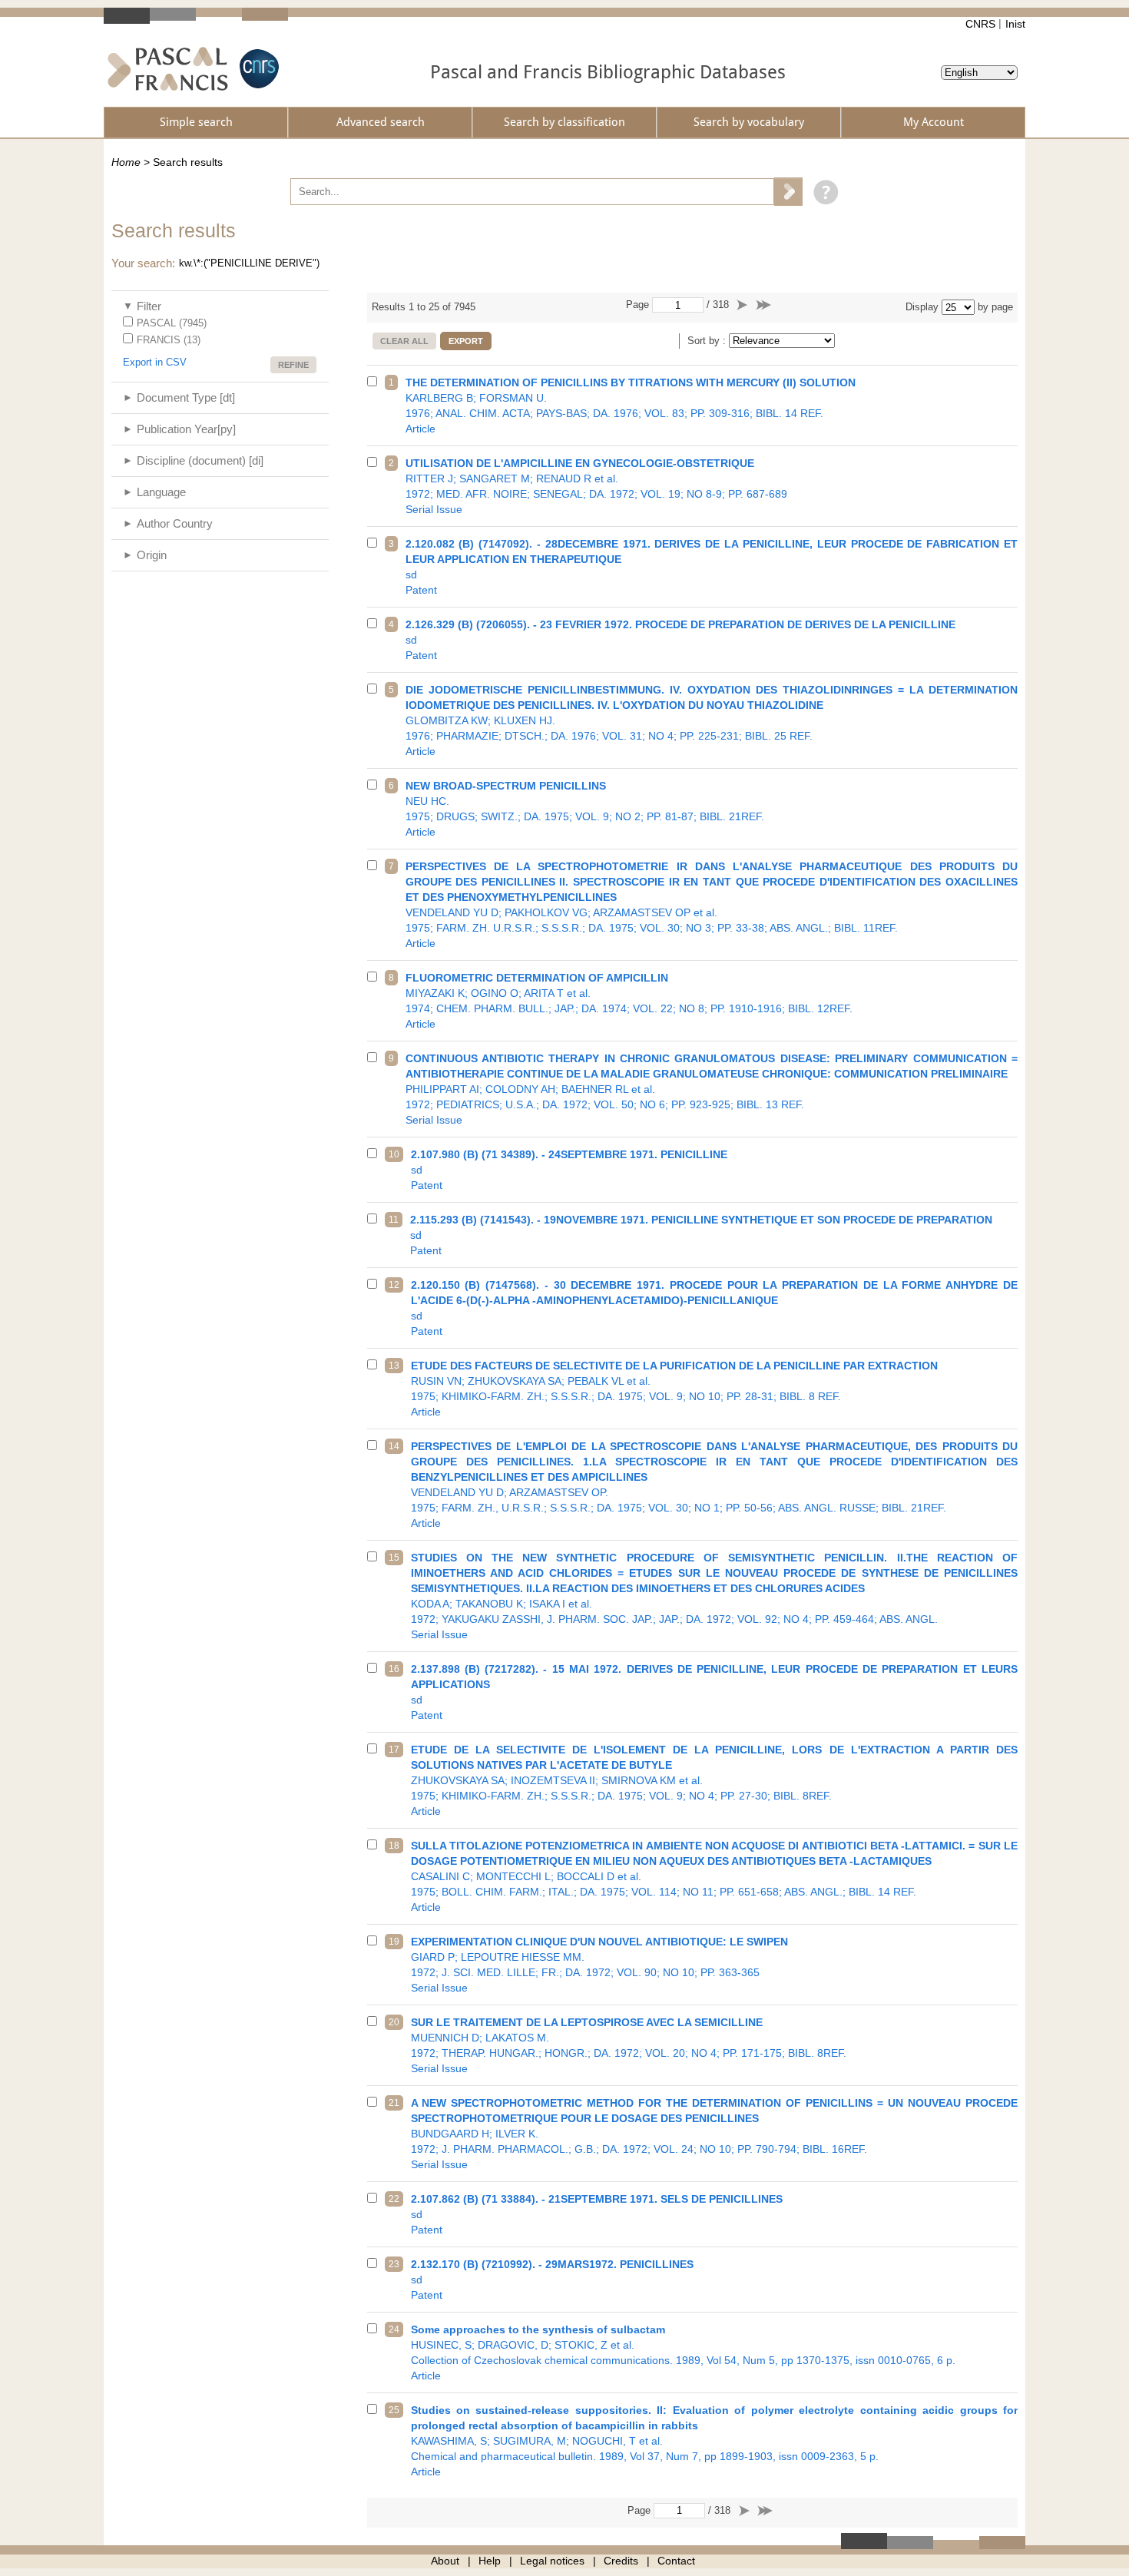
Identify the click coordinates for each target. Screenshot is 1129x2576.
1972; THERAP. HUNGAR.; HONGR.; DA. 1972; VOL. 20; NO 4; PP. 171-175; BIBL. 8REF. (629, 2045)
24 (394, 2329)
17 (394, 1750)
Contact (676, 2561)
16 (394, 1669)
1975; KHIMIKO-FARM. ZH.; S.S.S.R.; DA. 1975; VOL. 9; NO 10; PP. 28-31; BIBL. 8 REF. (674, 1389)
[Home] (168, 69)
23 (394, 2264)
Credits (621, 2561)
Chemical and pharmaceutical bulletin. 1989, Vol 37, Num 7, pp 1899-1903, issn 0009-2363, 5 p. (715, 2441)
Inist (1015, 24)
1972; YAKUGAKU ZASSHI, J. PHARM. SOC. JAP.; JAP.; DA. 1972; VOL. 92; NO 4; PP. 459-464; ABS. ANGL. (715, 1596)
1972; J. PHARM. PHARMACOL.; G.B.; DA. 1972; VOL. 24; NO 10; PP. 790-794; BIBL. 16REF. (715, 2134)
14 (394, 1446)
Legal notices (552, 2561)
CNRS (980, 24)
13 (394, 1366)
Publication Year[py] (186, 429)
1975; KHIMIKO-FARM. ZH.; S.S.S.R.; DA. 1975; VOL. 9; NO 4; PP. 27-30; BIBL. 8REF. (715, 1780)
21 (394, 2103)
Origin (152, 555)
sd (712, 567)
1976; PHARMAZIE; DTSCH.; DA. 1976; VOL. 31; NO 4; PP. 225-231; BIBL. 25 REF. (712, 720)
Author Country (175, 523)
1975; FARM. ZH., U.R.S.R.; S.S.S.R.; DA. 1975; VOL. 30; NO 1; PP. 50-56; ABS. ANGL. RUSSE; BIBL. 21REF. (715, 1485)
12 (394, 1285)
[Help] (822, 191)
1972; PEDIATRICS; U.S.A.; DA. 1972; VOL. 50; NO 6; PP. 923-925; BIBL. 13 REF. (712, 1089)
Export (466, 341)
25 (394, 2410)
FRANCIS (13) (169, 340)
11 (394, 1220)
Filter (149, 306)
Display (922, 307)
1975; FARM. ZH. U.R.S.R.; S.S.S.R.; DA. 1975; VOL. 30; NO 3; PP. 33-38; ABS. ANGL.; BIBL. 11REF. (712, 905)
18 (394, 1846)
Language (161, 492)
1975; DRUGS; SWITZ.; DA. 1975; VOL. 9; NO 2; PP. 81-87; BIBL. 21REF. (585, 809)
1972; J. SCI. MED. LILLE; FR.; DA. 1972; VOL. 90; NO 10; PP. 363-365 (599, 1965)
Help (490, 2561)
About (445, 2561)
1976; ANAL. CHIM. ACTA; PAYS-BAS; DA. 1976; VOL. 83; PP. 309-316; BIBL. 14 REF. (631, 406)
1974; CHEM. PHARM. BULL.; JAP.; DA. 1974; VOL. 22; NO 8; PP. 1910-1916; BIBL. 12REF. (629, 1001)
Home (126, 162)
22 (394, 2199)
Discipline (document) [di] (200, 460)
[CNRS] (257, 69)
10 (394, 1154)
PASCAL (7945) (172, 323)
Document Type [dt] (186, 397)
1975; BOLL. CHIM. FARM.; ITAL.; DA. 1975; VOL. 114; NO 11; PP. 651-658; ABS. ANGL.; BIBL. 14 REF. (715, 1876)
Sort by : (708, 341)
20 (394, 2022)
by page (995, 307)
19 (394, 1942)
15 (394, 1558)
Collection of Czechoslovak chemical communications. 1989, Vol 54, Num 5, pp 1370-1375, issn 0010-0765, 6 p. (683, 2353)
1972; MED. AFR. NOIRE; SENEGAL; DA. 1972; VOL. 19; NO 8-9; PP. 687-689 (596, 486)
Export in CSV (155, 362)
